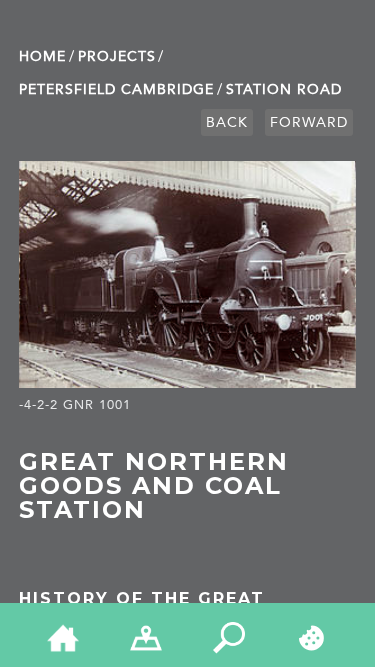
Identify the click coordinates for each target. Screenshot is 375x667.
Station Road (284, 89)
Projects (117, 56)
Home (42, 56)
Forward (309, 122)
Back (227, 122)
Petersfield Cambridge (116, 89)
